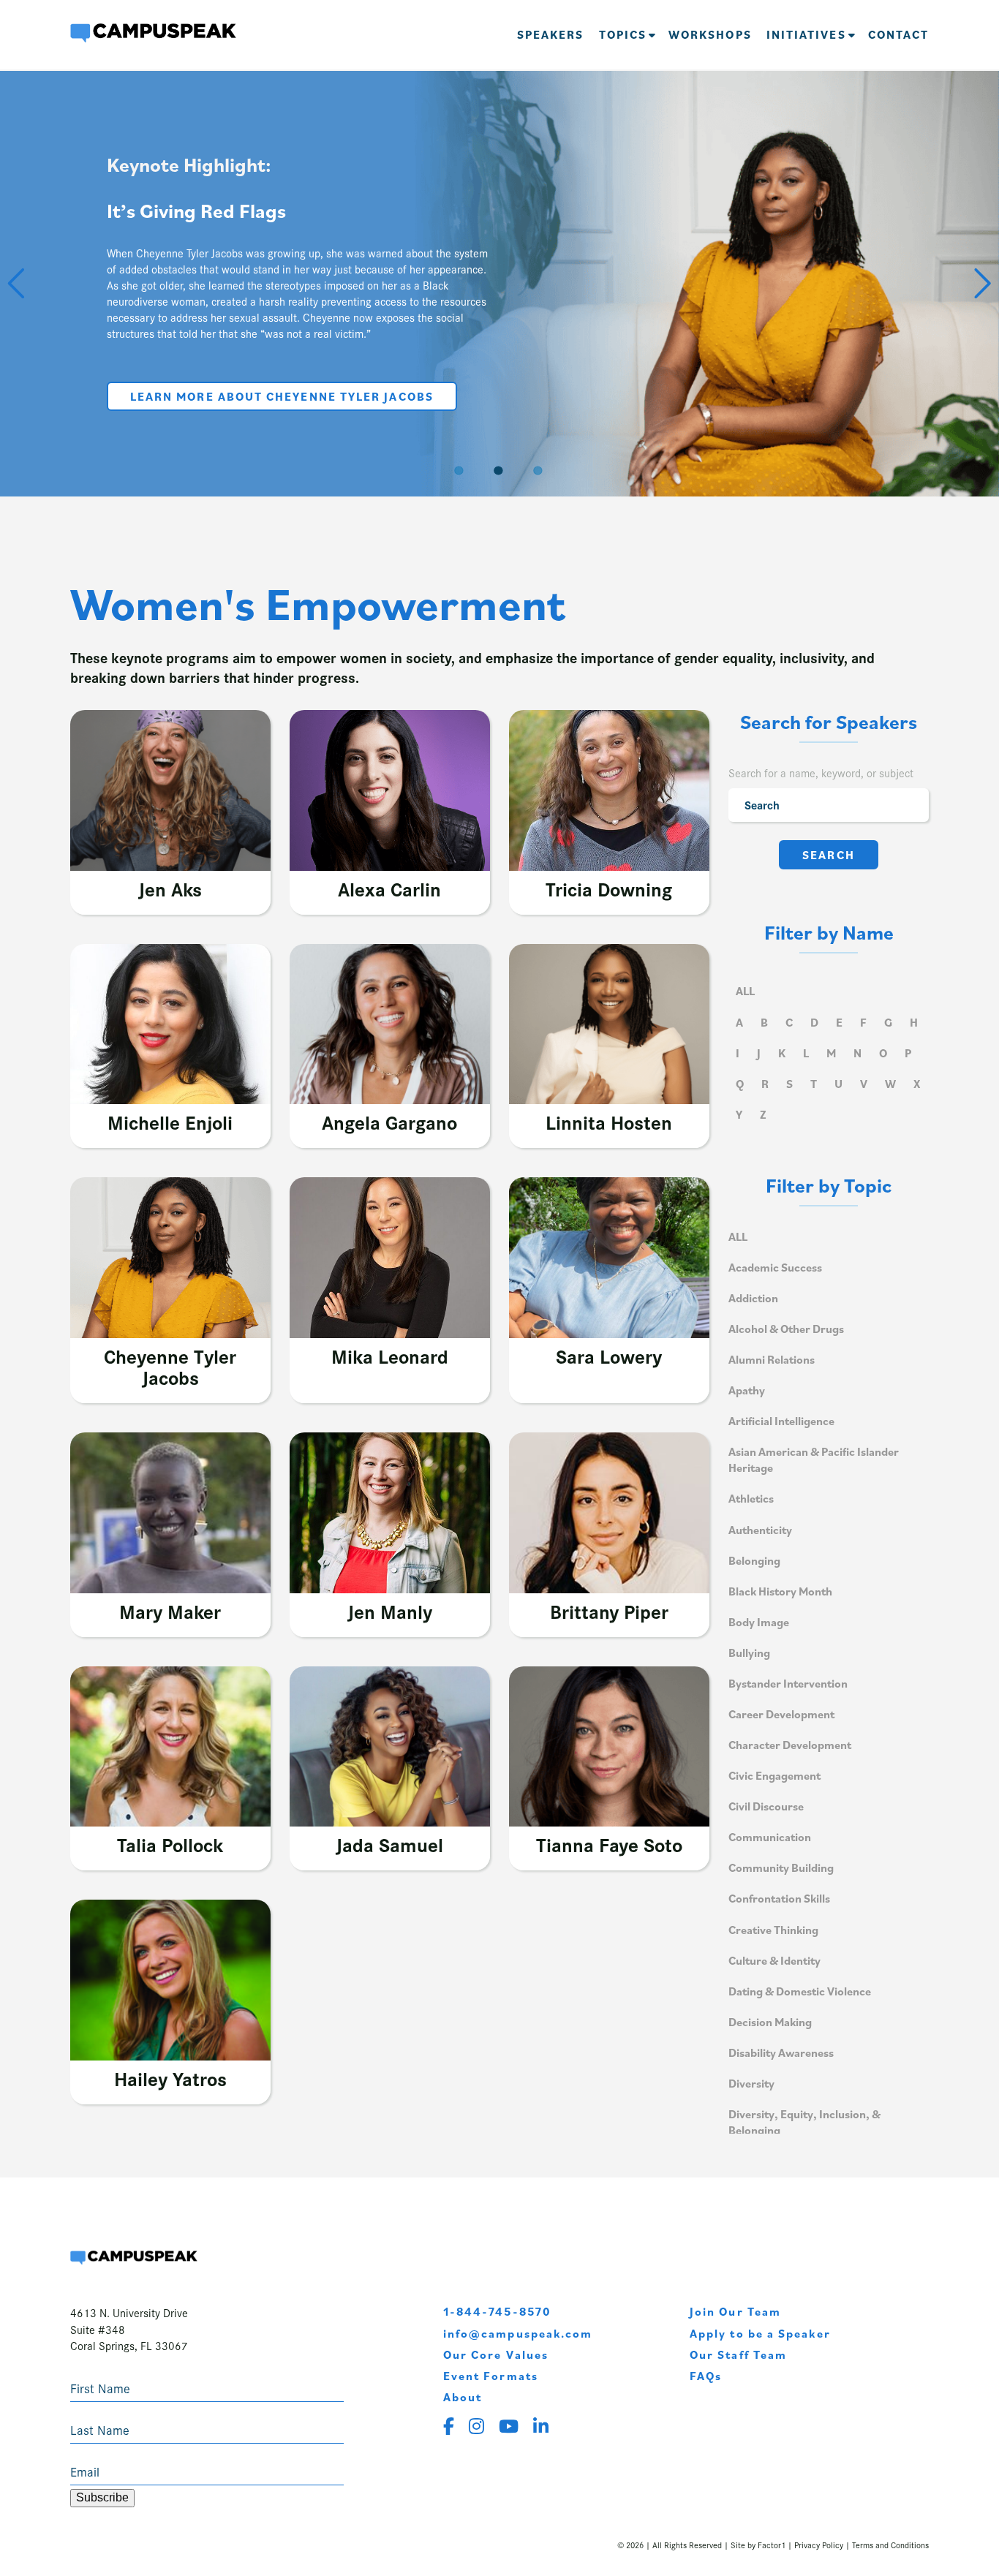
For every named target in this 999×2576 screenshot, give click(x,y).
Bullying (749, 1653)
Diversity (751, 2083)
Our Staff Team (738, 2354)
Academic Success (775, 1267)
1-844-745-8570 (497, 2311)
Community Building (781, 1867)
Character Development (790, 1745)
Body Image (759, 1622)
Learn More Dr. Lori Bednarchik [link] (248, 406)
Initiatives (806, 34)
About (463, 2397)
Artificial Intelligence (781, 1421)
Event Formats (491, 2376)
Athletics (751, 1498)
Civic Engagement (774, 1775)
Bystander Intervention (788, 1683)
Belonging (754, 1560)
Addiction (753, 1298)
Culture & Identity (774, 1960)
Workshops (710, 34)
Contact (899, 34)
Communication (770, 1837)
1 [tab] (460, 469)
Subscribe (102, 2497)
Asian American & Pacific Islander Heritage (814, 1459)
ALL (745, 991)
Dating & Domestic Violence (800, 1991)
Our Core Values (496, 2354)
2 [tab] (499, 469)
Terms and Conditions (890, 2545)
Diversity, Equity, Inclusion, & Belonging (804, 2122)
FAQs (706, 2376)
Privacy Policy (819, 2545)
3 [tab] (539, 469)
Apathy (747, 1390)
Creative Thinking (773, 1930)
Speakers (551, 34)
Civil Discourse (766, 1806)
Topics (623, 34)
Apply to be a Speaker (760, 2333)
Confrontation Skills (779, 1898)
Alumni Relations (772, 1359)
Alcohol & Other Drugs (786, 1329)
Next (981, 281)
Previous (18, 281)
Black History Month (780, 1591)
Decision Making (770, 2022)
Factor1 (772, 2545)
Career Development (781, 1714)
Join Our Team (735, 2311)
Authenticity (760, 1530)
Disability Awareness (781, 2052)
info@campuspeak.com (518, 2333)
